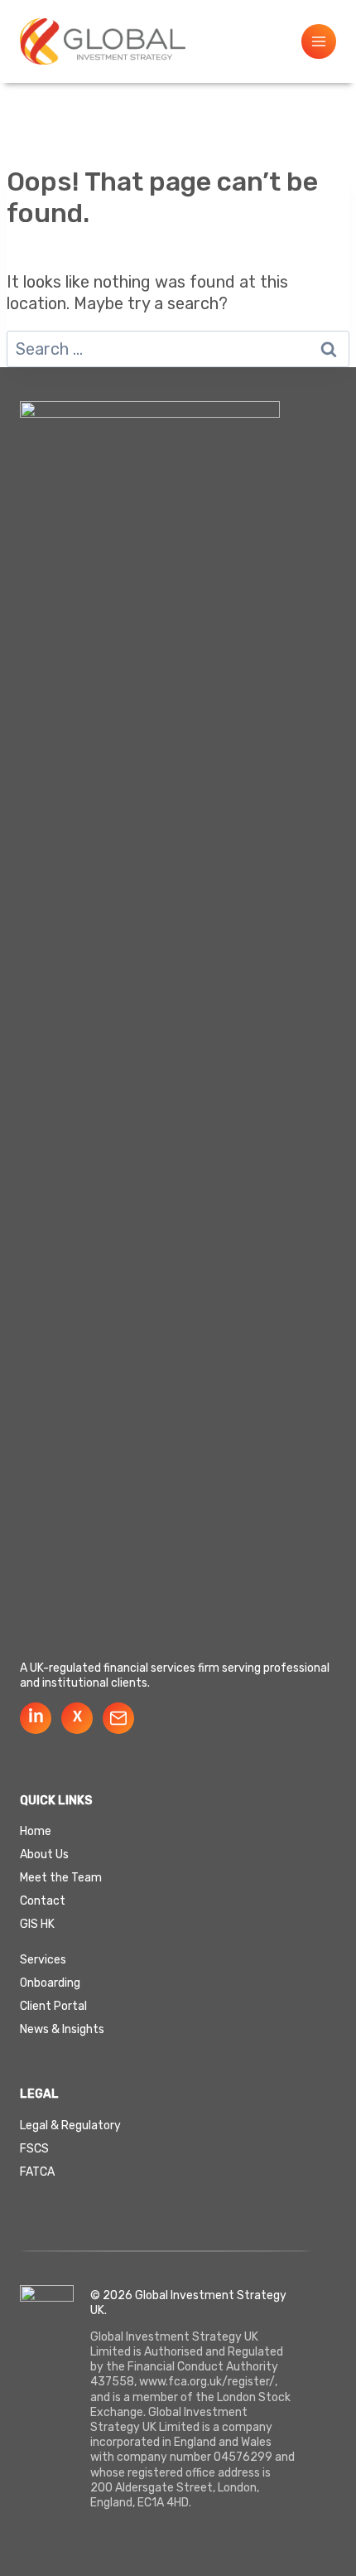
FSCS (34, 2149)
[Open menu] (319, 41)
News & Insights (62, 2030)
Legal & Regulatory (70, 2126)
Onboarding (50, 1983)
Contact (43, 1901)
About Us (44, 1855)
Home (36, 1831)
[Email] (118, 1718)
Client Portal (53, 2007)
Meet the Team (61, 1878)
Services (43, 1960)
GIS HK (37, 1924)
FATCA (37, 2172)
